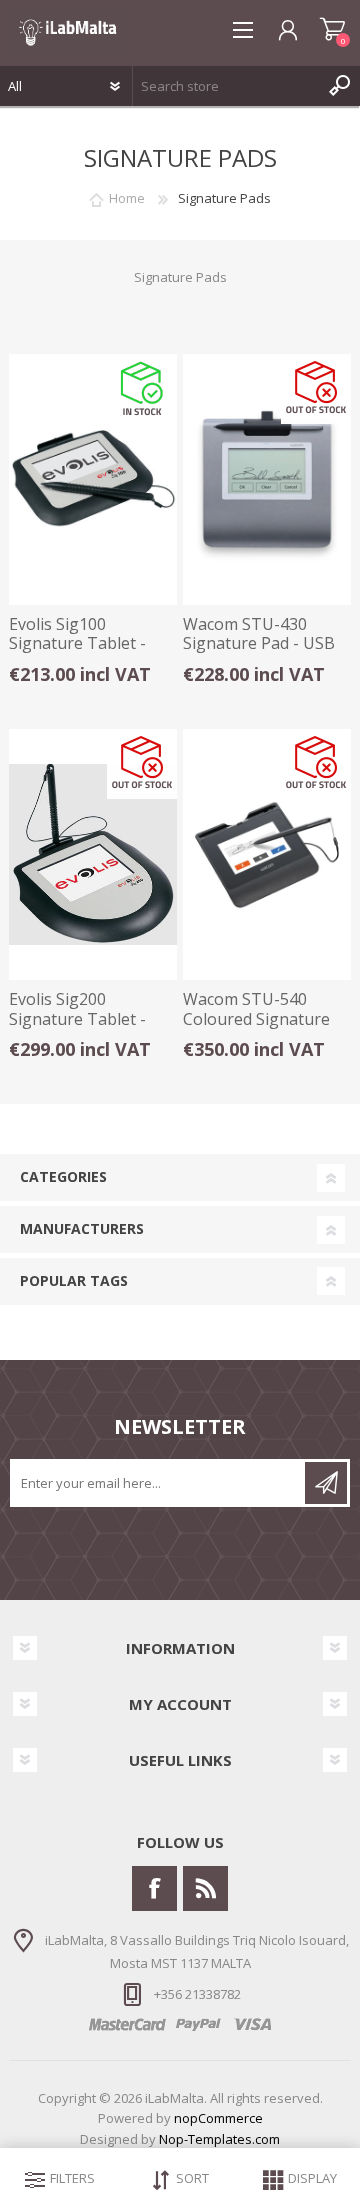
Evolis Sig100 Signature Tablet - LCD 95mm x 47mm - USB (85, 653)
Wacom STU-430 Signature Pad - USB (259, 634)
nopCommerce (218, 2118)
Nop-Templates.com (219, 2139)
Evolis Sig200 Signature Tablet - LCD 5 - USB (77, 1019)
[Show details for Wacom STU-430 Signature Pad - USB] (267, 479)
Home (127, 198)
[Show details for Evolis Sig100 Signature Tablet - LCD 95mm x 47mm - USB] (93, 479)
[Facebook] (154, 1888)
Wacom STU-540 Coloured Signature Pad (256, 1019)
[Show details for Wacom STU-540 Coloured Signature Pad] (267, 854)
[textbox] (226, 86)
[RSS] (205, 1888)
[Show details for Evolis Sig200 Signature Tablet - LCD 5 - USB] (93, 854)
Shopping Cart (332, 30)
